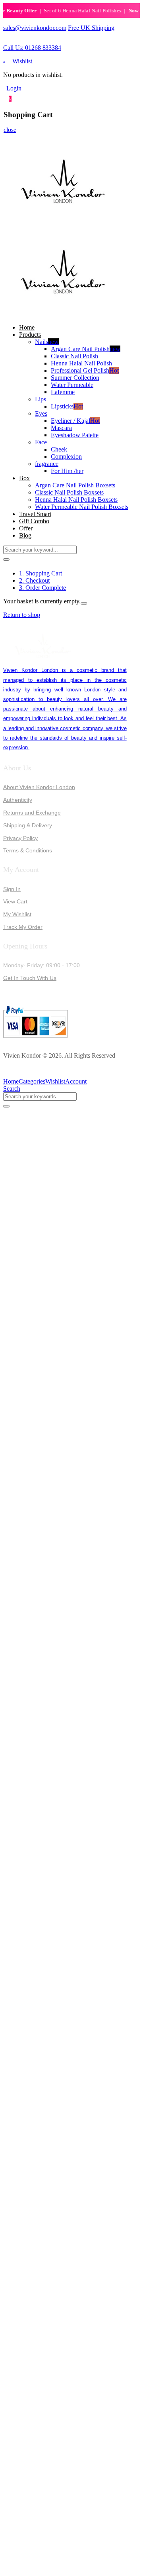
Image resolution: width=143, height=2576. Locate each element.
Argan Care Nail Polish (86, 349)
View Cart (15, 901)
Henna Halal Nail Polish (81, 363)
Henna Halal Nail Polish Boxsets (76, 500)
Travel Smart (35, 514)
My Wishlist (17, 914)
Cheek (59, 449)
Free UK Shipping (91, 28)
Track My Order (23, 927)
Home (27, 327)
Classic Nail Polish (74, 356)
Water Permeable (72, 385)
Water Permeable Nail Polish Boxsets (82, 507)
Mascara (61, 428)
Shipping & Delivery (28, 825)
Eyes (41, 413)
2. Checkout (34, 580)
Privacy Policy (20, 838)
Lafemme (63, 392)
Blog (25, 535)
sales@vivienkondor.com (35, 28)
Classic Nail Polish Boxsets (69, 492)
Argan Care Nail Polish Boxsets (75, 485)
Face (41, 442)
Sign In (12, 889)
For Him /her (67, 471)
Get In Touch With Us (30, 978)
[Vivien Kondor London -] (63, 223)
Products (30, 335)
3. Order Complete (43, 588)
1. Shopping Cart (41, 573)
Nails (47, 342)
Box (24, 478)
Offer (26, 528)
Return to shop (22, 615)
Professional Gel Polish (85, 370)
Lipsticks (67, 406)
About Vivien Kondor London (39, 787)
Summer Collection (75, 378)
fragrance (47, 464)
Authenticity (18, 800)
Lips (41, 399)
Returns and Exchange (32, 813)
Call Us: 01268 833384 (32, 48)
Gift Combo (34, 521)
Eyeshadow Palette (75, 435)
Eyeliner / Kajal (75, 421)
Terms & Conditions (28, 850)
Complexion (66, 456)
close (10, 130)
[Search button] (6, 560)
